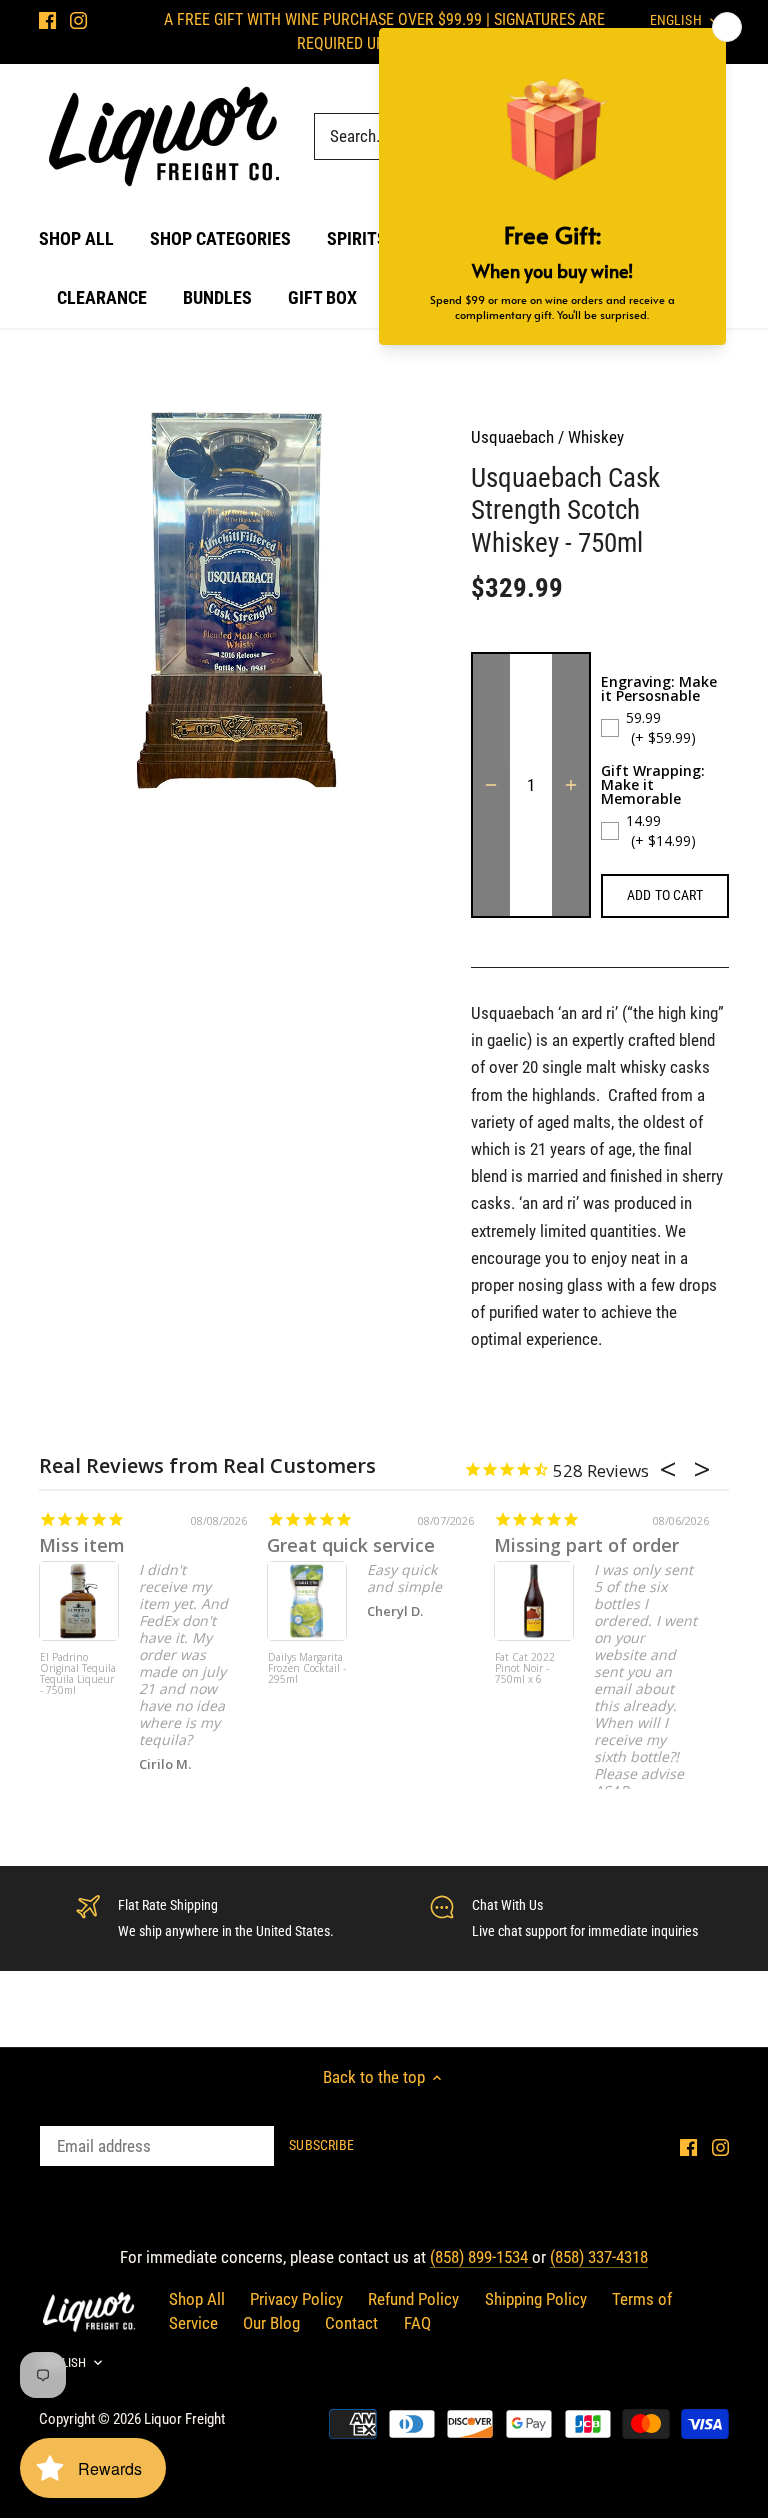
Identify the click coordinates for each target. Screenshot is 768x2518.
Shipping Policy (536, 2299)
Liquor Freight (184, 2419)
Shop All (197, 2299)
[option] (236, 601)
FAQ (417, 2323)
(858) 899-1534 (481, 2257)
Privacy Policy (296, 2299)
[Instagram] (78, 20)
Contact (351, 2323)
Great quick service (351, 1545)
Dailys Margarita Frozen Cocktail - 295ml (307, 1669)
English (62, 2362)
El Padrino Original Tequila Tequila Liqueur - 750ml (78, 1674)
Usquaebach (512, 437)
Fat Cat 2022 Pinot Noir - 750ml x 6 (525, 1669)
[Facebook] (47, 20)
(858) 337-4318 (599, 2257)
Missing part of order (586, 1545)
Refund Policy (413, 2299)
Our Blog (271, 2323)
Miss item (82, 1545)
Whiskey (596, 437)
